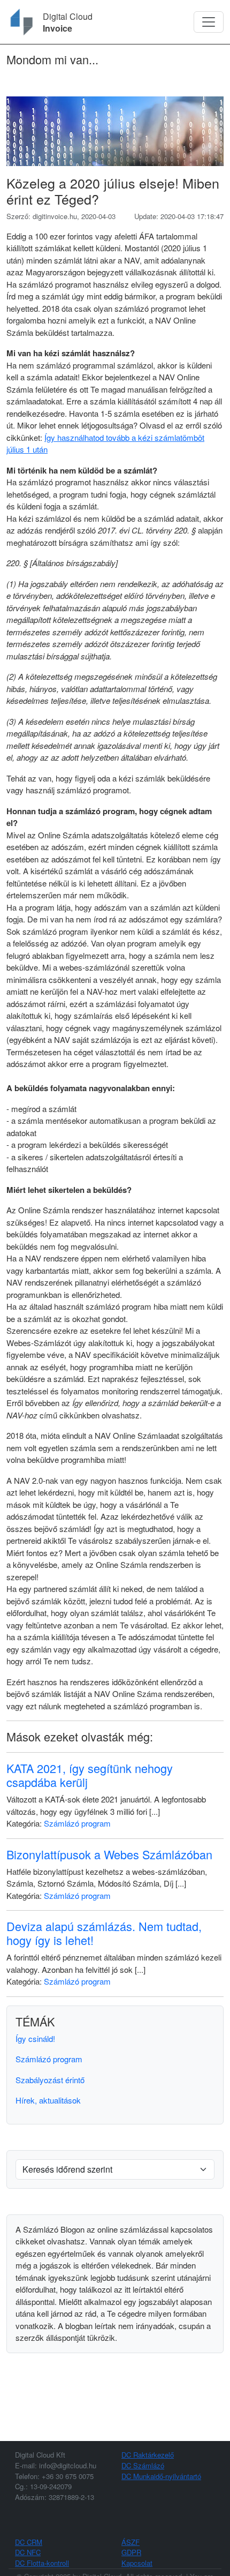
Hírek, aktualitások (48, 2100)
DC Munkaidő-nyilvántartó (161, 2476)
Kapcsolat (137, 2563)
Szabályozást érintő (50, 2080)
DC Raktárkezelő (148, 2455)
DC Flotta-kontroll (42, 2563)
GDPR (131, 2552)
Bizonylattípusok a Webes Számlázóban (109, 1854)
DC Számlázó (143, 2465)
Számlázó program (77, 1823)
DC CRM (29, 2542)
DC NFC (28, 2552)
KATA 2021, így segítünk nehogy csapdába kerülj (90, 1775)
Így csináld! (35, 2038)
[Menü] (209, 22)
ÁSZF (131, 2542)
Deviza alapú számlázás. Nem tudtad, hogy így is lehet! (104, 1933)
